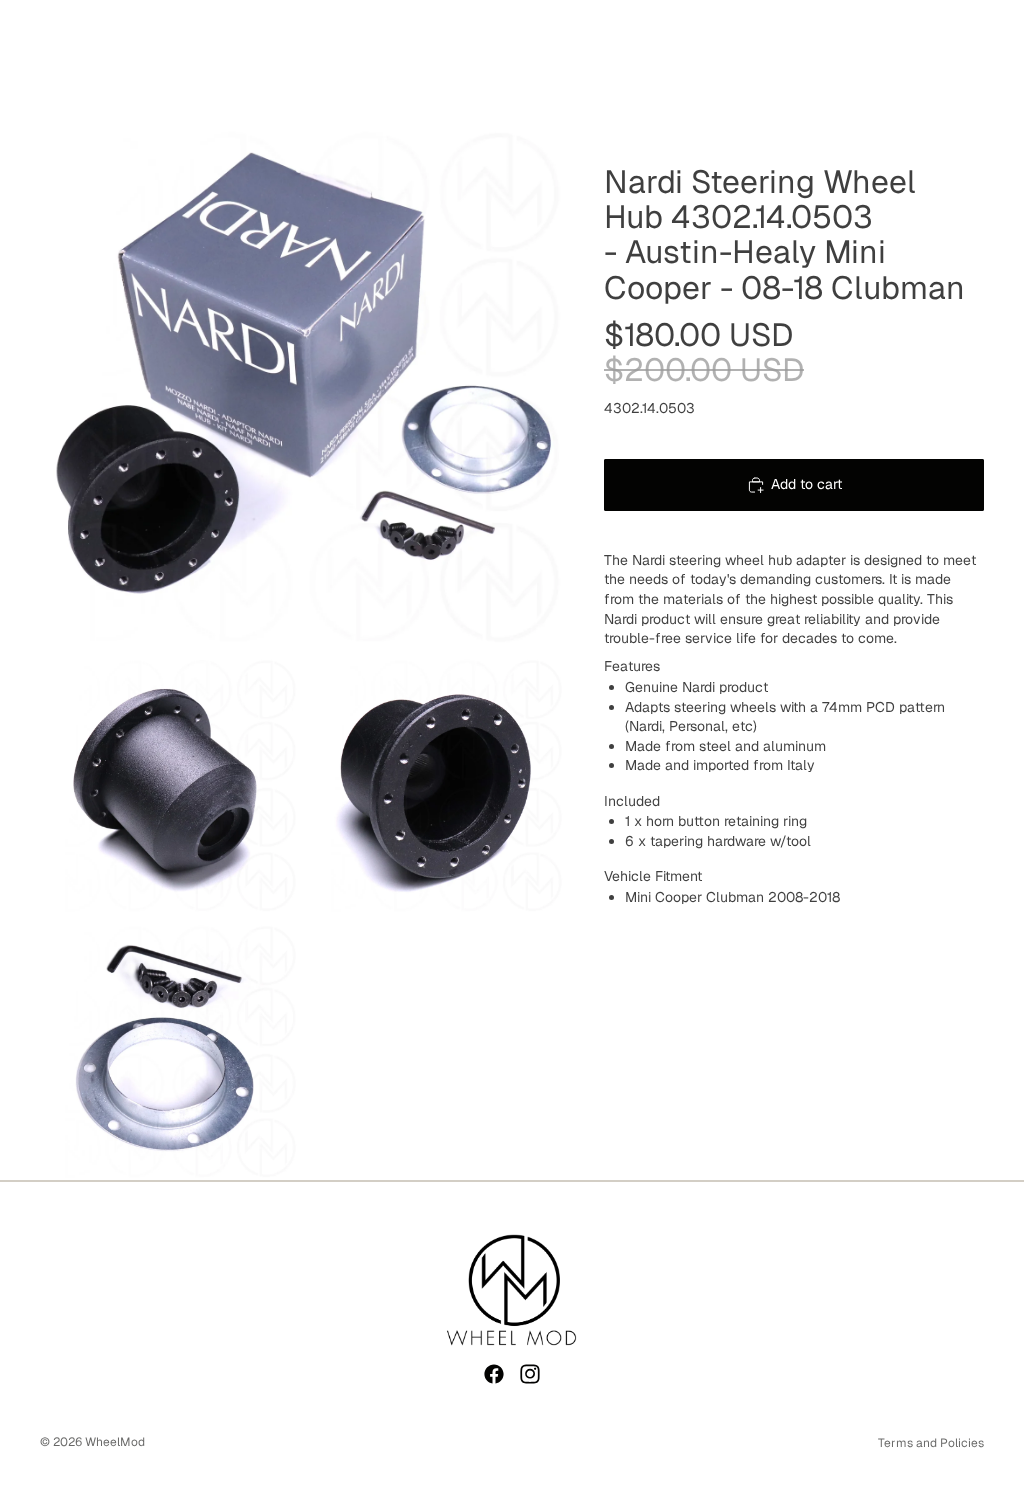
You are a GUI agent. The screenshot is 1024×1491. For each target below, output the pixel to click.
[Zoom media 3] (435, 785)
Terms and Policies (931, 1443)
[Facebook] (494, 1374)
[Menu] (23, 62)
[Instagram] (530, 1374)
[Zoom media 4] (169, 1051)
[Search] (66, 62)
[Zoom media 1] (302, 386)
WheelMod (115, 1442)
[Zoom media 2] (169, 785)
